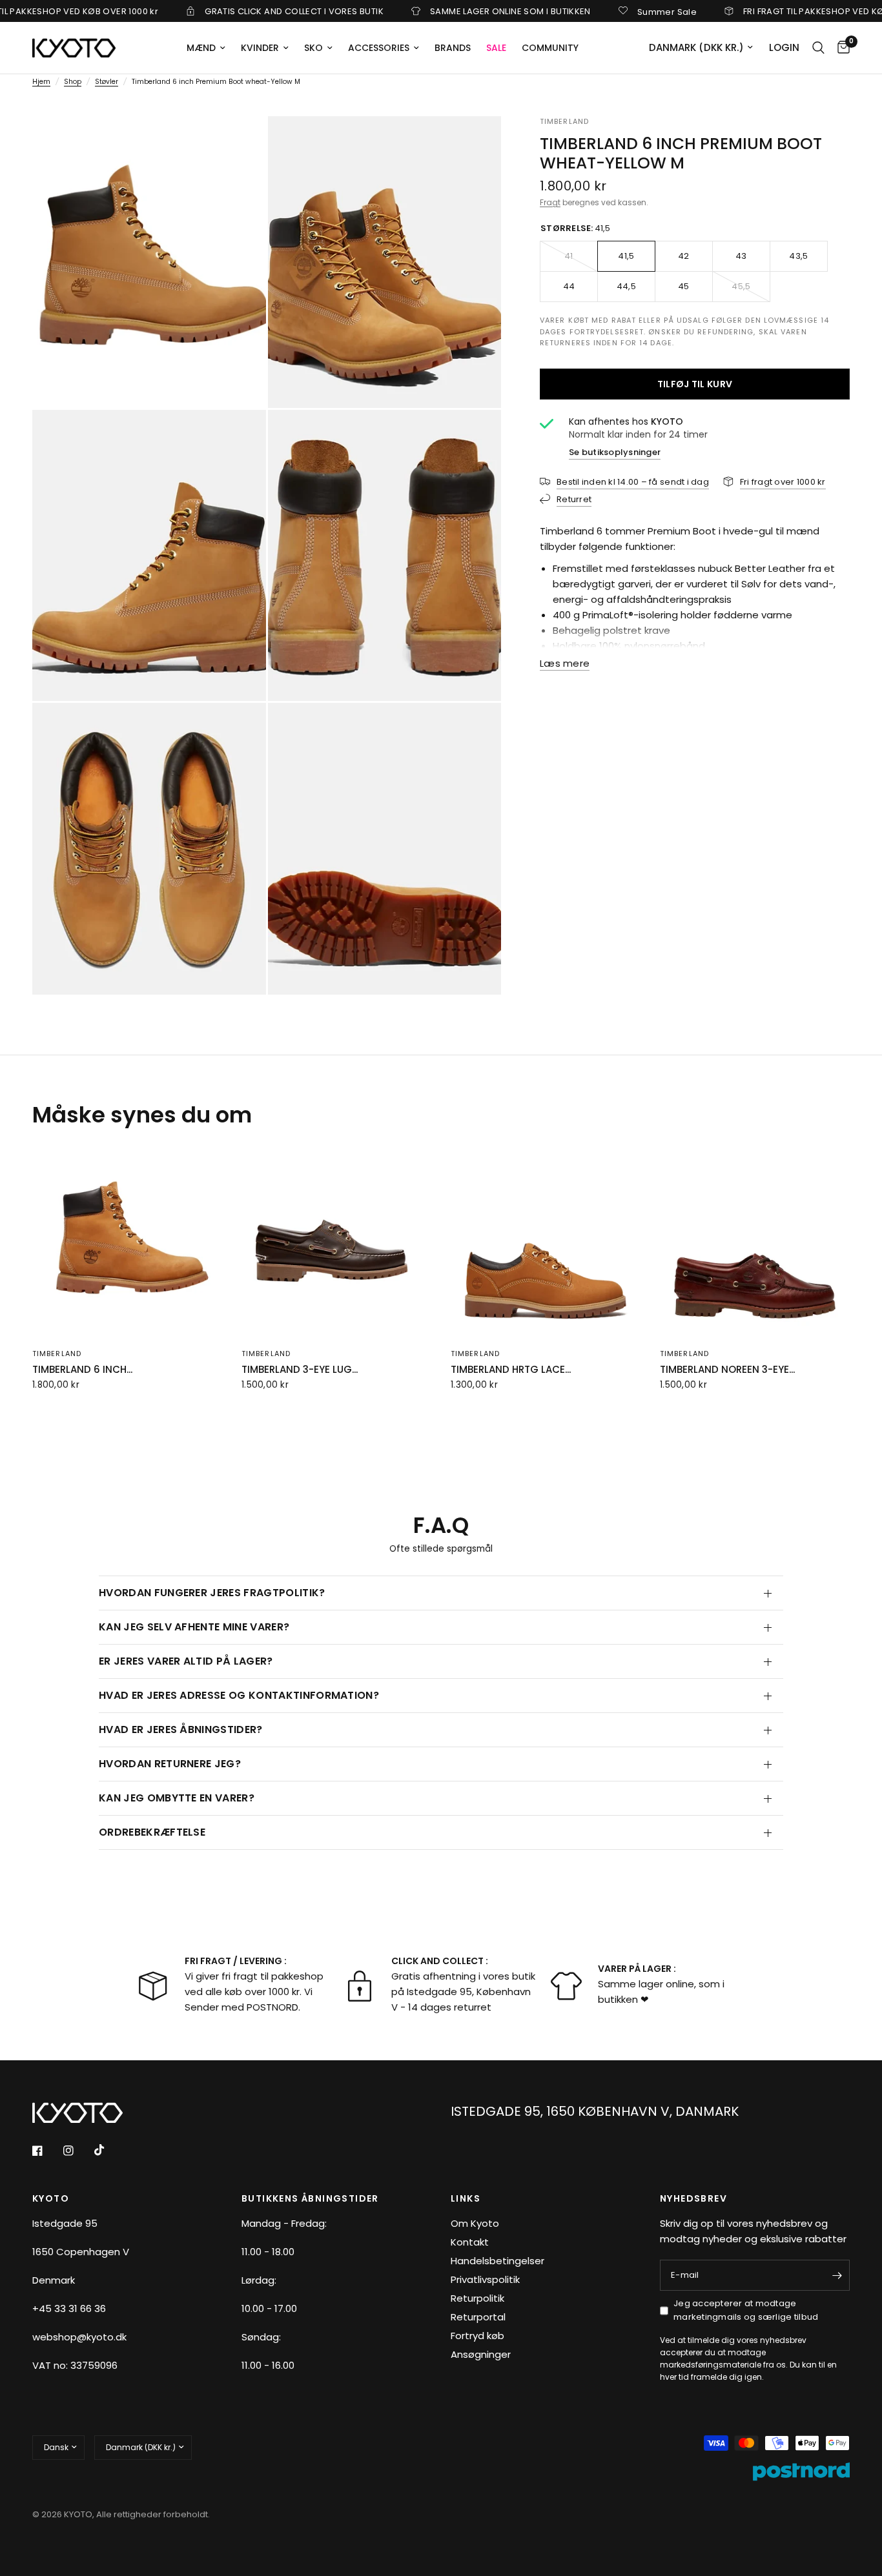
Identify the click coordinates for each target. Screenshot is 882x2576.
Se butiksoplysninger (615, 451)
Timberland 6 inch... (82, 1369)
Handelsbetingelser (497, 2261)
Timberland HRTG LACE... (511, 1369)
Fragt (550, 202)
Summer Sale (590, 11)
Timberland (57, 1354)
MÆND (201, 48)
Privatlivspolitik (485, 2279)
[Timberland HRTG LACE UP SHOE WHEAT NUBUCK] (546, 1242)
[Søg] (818, 48)
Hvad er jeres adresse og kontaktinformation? (239, 1695)
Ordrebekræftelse (152, 1832)
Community (550, 48)
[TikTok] (108, 2150)
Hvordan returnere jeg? (170, 1764)
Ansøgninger (481, 2354)
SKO (313, 48)
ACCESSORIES (379, 48)
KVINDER (260, 48)
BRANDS (453, 48)
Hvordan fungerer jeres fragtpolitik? (212, 1593)
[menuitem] (206, 48)
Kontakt (470, 2242)
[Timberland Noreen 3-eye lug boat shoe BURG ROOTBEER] (755, 1242)
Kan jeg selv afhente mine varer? (194, 1627)
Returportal (478, 2317)
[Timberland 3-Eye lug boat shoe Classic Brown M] (336, 1242)
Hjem (41, 82)
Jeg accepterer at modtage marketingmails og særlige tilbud (746, 2310)
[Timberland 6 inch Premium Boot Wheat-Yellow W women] (127, 1242)
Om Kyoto (475, 2223)
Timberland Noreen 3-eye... (727, 1369)
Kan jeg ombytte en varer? (177, 1798)
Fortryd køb (477, 2336)
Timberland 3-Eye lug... (300, 1369)
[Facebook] (46, 2151)
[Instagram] (77, 2151)
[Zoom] (239, 143)
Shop (73, 82)
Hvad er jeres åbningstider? (181, 1729)
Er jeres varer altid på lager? (186, 1661)
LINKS (466, 2198)
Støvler (107, 82)
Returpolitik (477, 2298)
